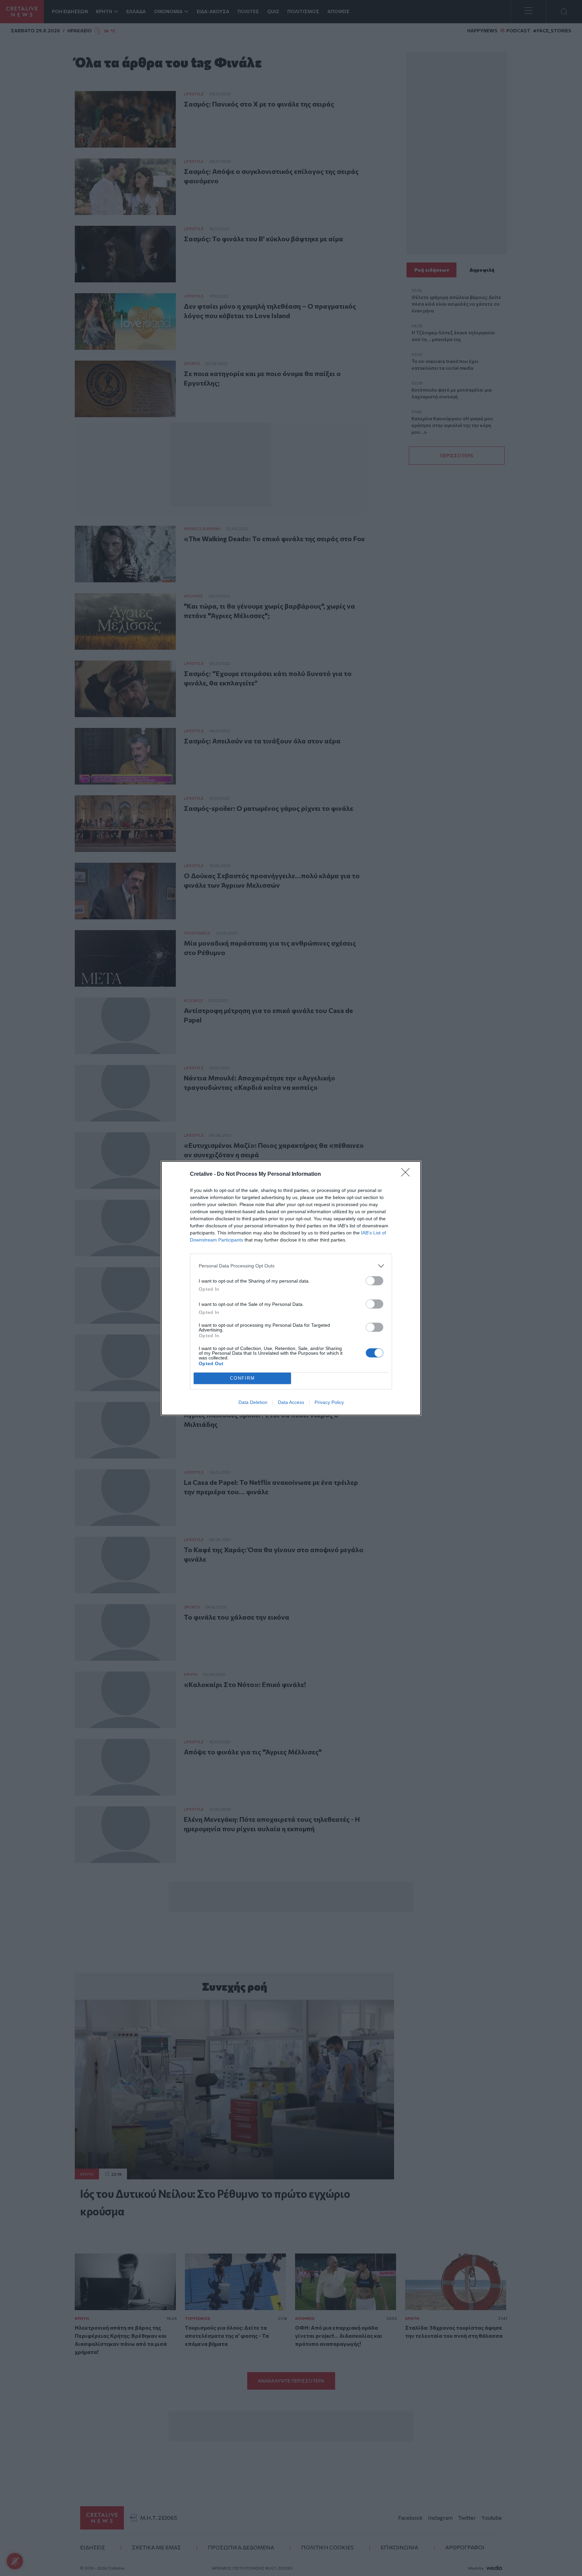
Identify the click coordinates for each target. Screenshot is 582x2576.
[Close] (408, 1174)
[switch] (375, 1281)
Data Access (291, 1402)
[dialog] (291, 1288)
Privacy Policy (329, 1402)
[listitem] (291, 1266)
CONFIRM (243, 1378)
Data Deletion (253, 1402)
